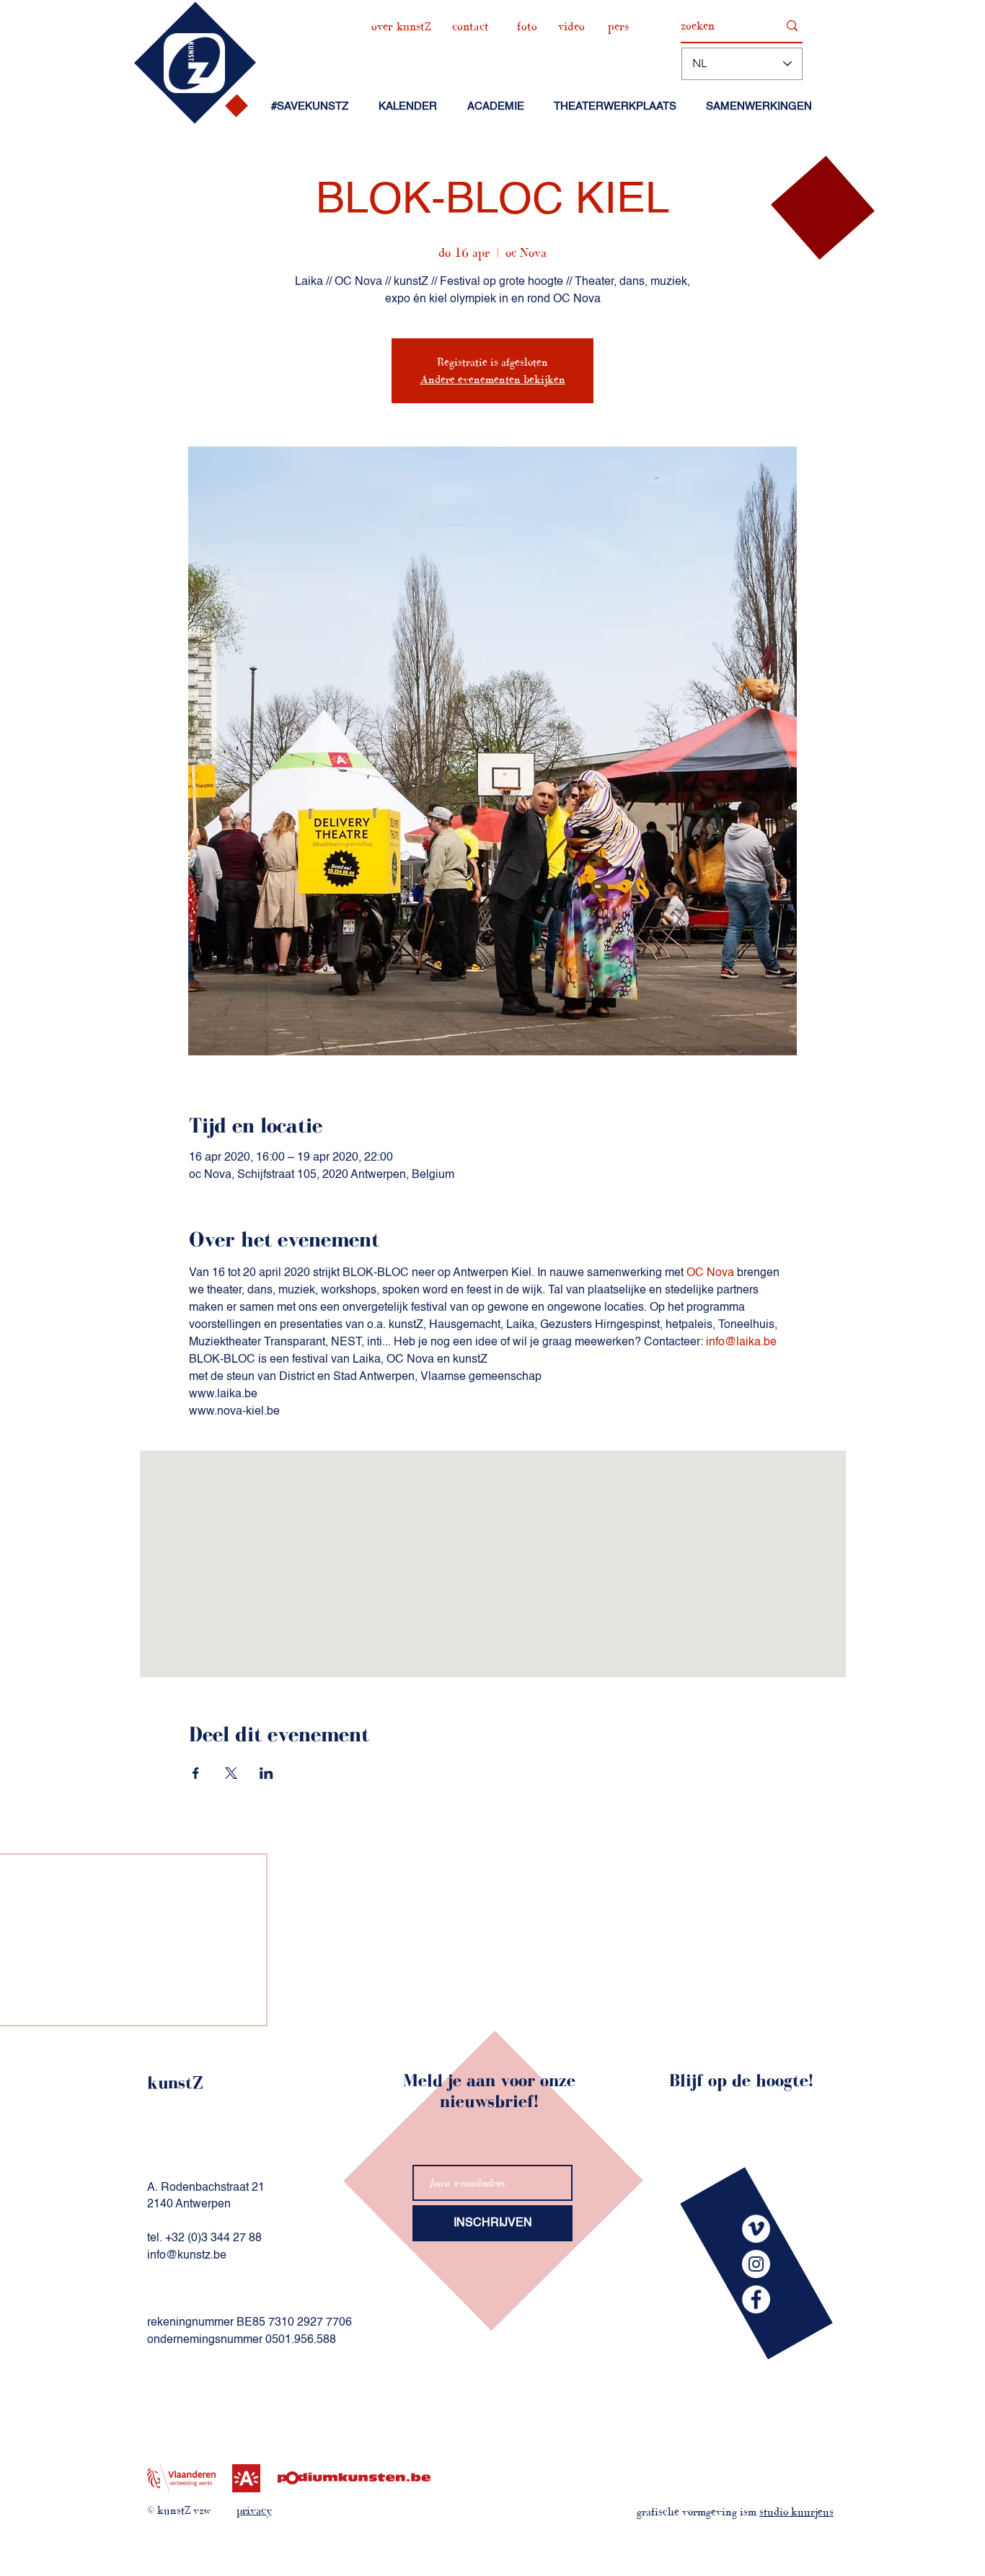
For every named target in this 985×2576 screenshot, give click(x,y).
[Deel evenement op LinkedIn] (266, 1773)
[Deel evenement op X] (231, 1773)
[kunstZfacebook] (756, 2299)
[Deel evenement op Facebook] (196, 1773)
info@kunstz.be (187, 2256)
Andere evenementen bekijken (493, 379)
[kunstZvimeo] (756, 2229)
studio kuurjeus (796, 2511)
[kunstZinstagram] (756, 2264)
